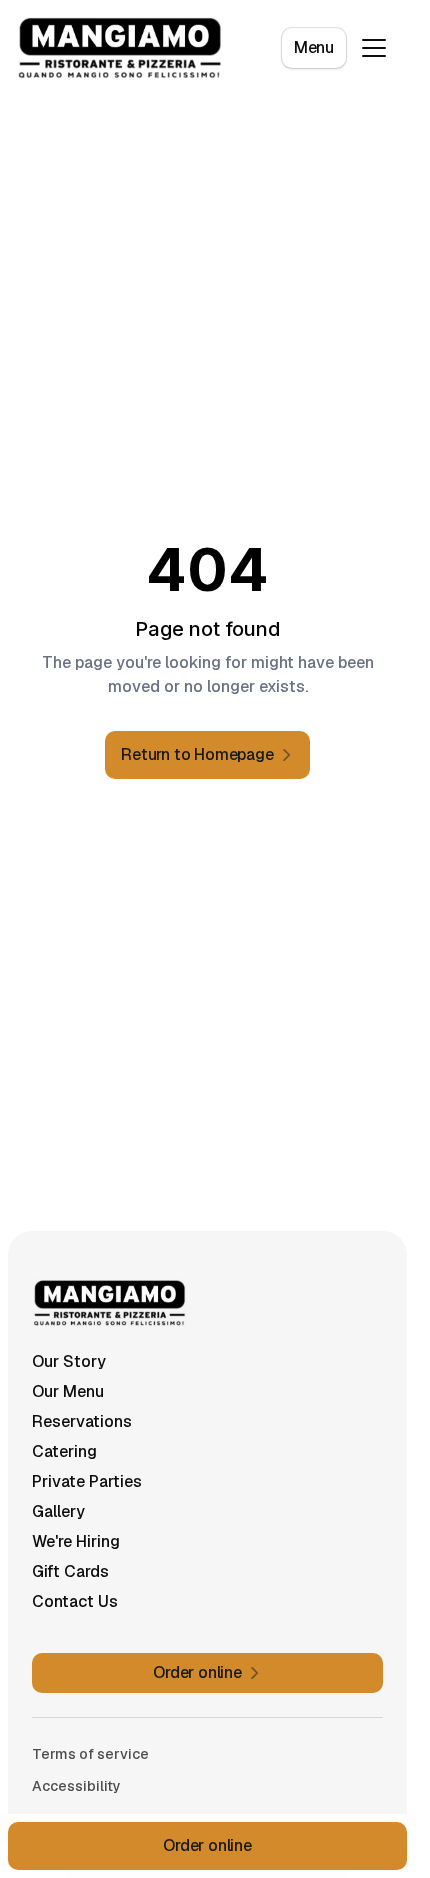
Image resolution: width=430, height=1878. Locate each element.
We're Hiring (76, 1541)
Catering (64, 1451)
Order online (207, 1845)
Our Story (69, 1361)
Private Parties (87, 1481)
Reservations (82, 1421)
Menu (314, 47)
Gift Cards (70, 1571)
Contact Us (75, 1601)
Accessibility (76, 1786)
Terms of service (90, 1754)
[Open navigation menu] (374, 48)
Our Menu (68, 1391)
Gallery (58, 1511)
